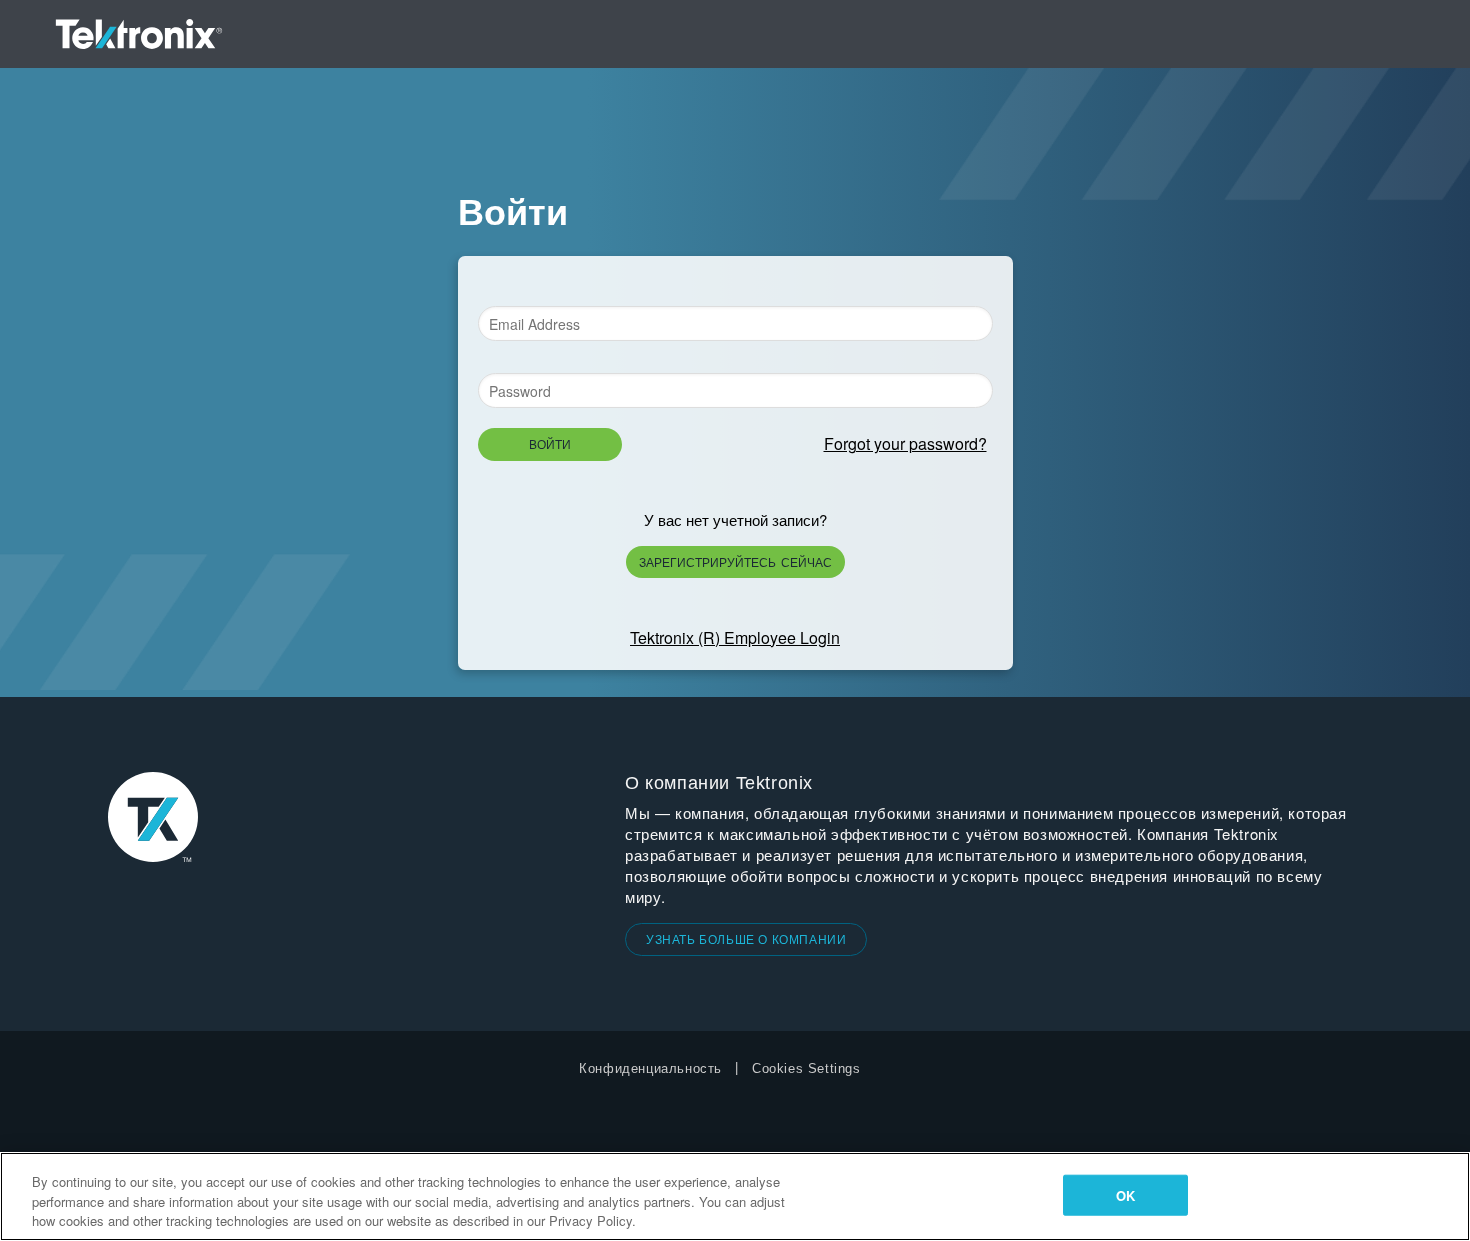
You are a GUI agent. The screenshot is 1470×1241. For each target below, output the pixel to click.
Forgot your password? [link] (905, 443)
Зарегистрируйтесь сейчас (735, 561)
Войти (550, 443)
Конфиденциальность (650, 1068)
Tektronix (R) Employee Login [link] (735, 637)
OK (1125, 1194)
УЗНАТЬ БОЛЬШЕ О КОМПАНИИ (746, 938)
